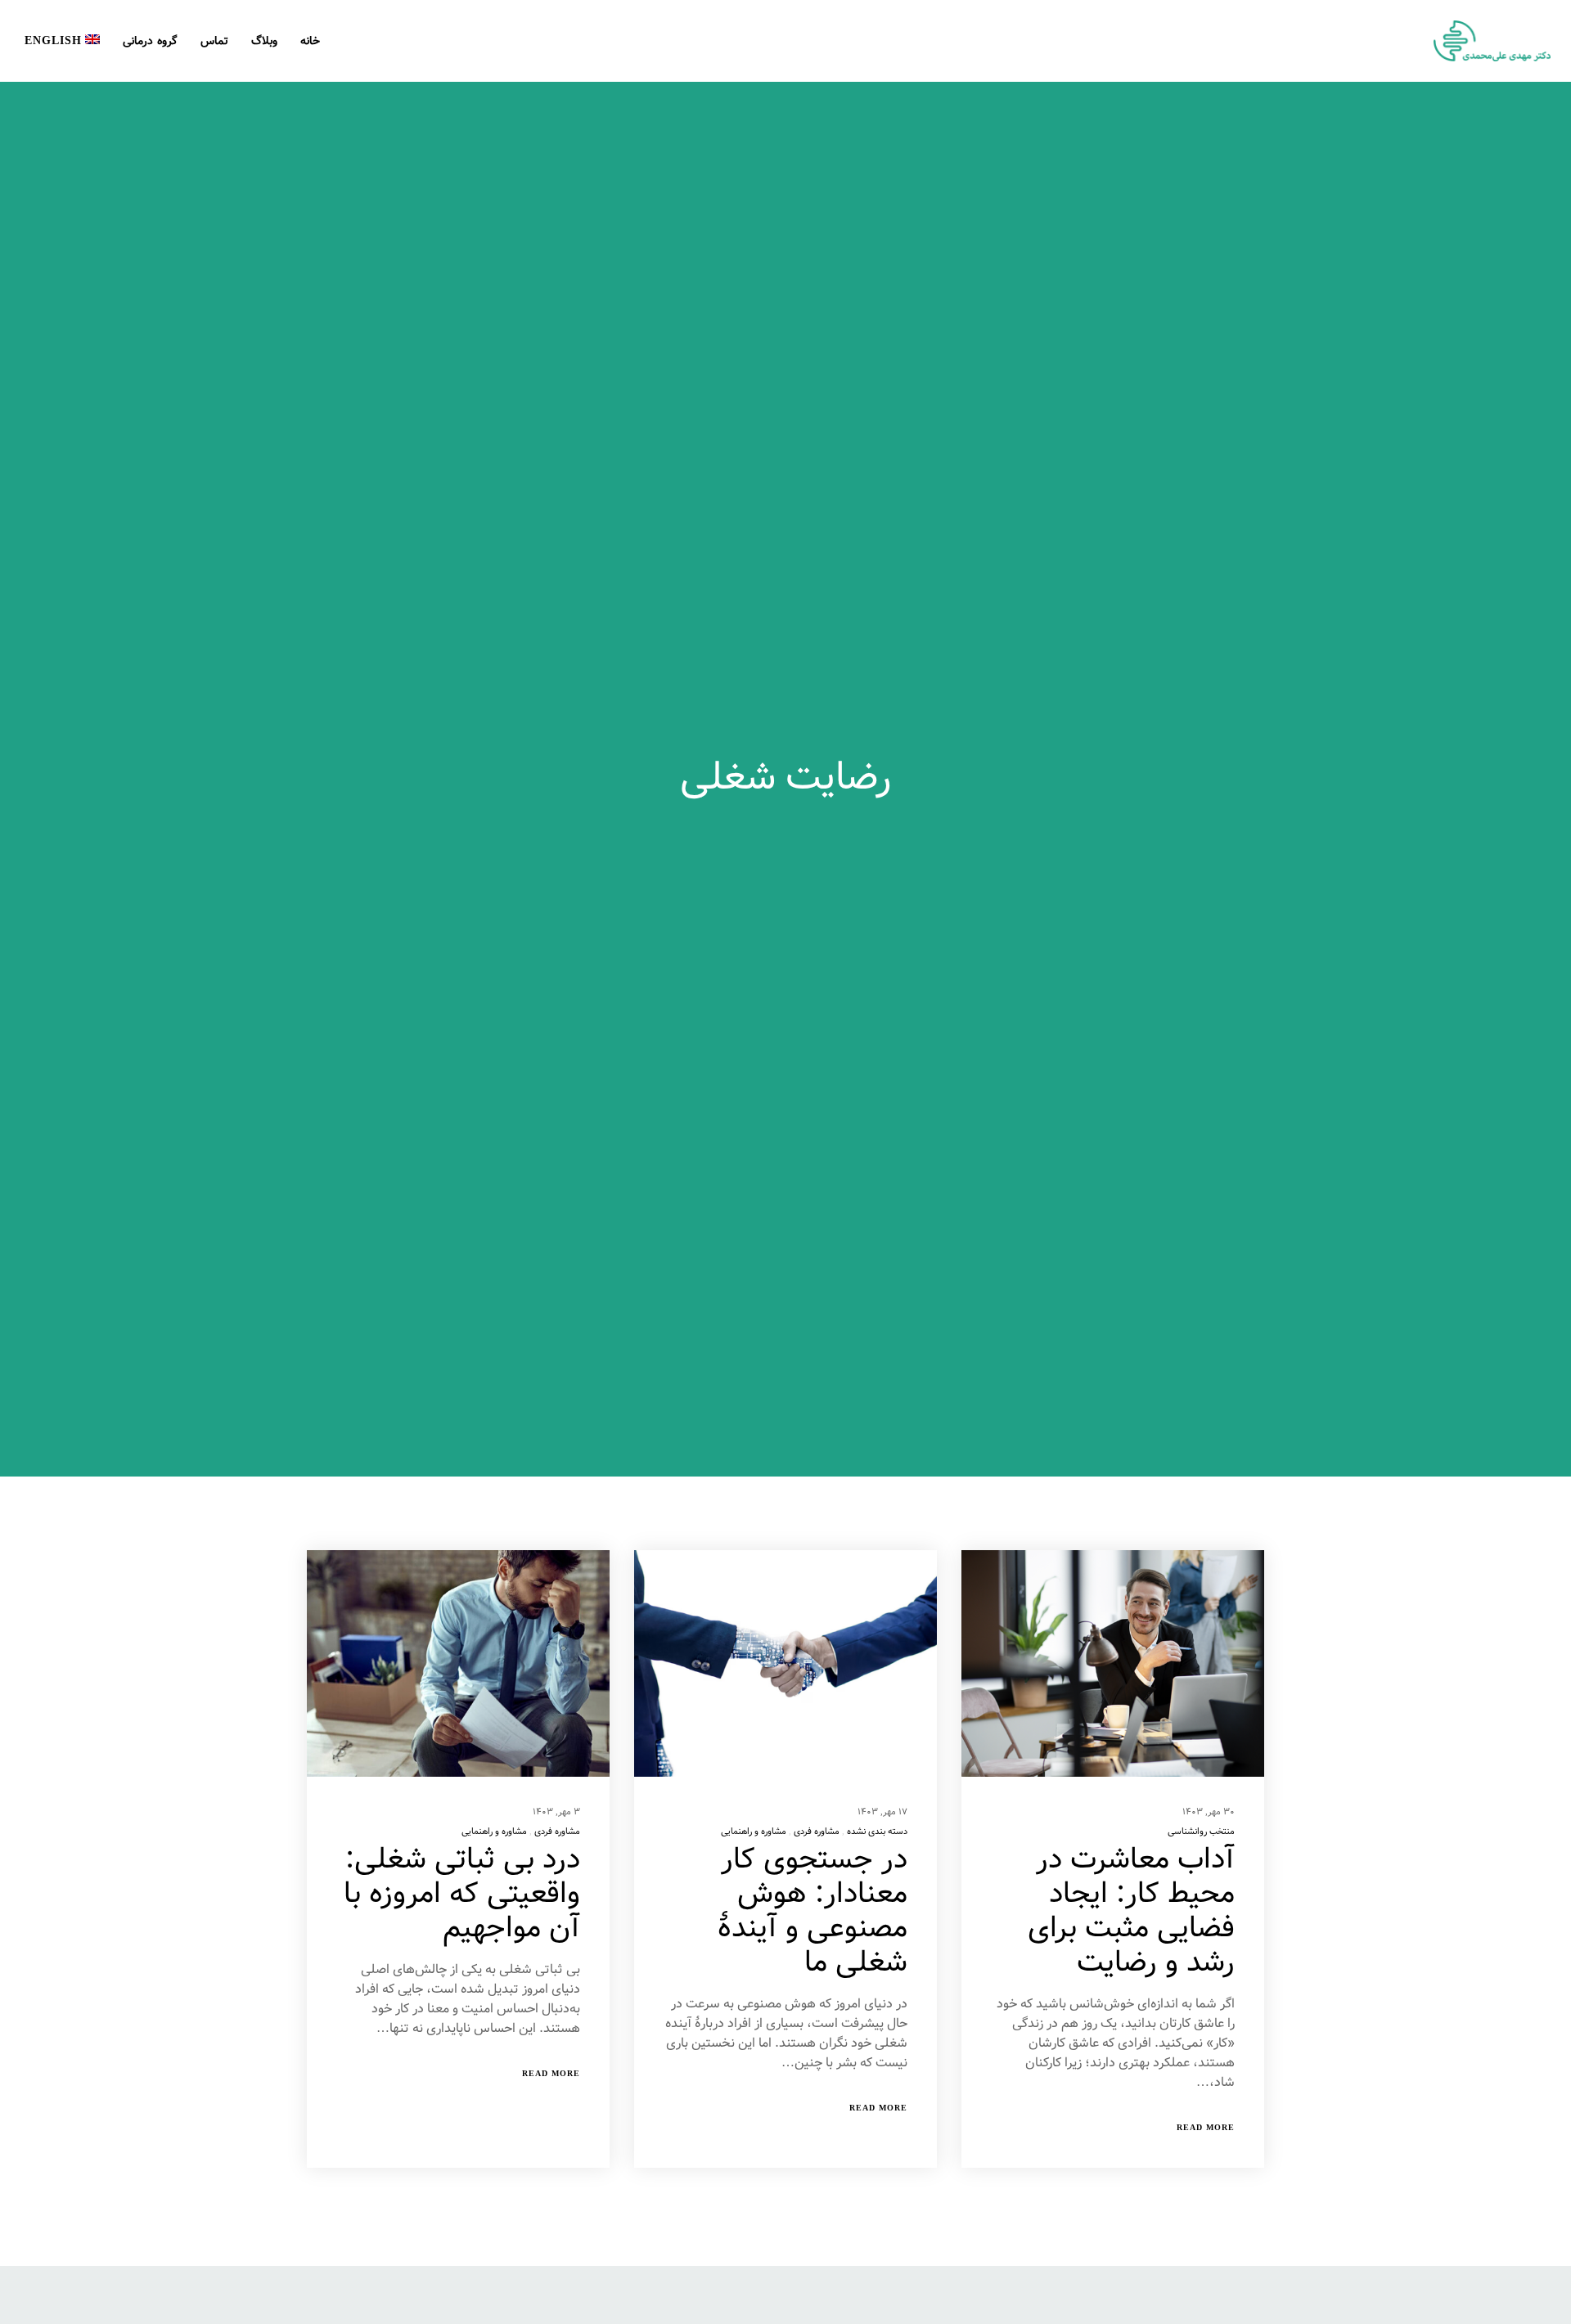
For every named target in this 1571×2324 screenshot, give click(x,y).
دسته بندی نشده (877, 1832)
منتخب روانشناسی (1201, 1832)
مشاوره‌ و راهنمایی (754, 1832)
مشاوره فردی (817, 1832)
